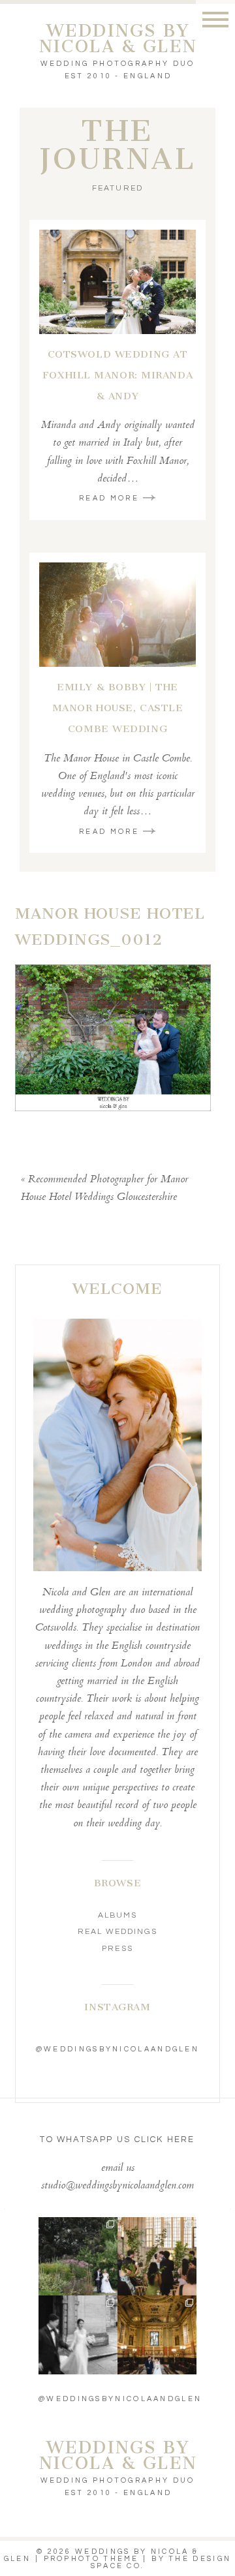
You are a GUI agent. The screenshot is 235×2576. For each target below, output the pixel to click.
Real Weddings (118, 1932)
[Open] (78, 2257)
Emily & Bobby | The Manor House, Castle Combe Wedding (118, 708)
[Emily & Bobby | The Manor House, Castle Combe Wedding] (117, 615)
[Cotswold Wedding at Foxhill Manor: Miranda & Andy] (117, 282)
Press (117, 1949)
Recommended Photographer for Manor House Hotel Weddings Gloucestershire (104, 1189)
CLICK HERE (165, 2139)
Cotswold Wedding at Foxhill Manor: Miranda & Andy (117, 375)
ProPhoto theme (91, 2559)
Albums (117, 1915)
